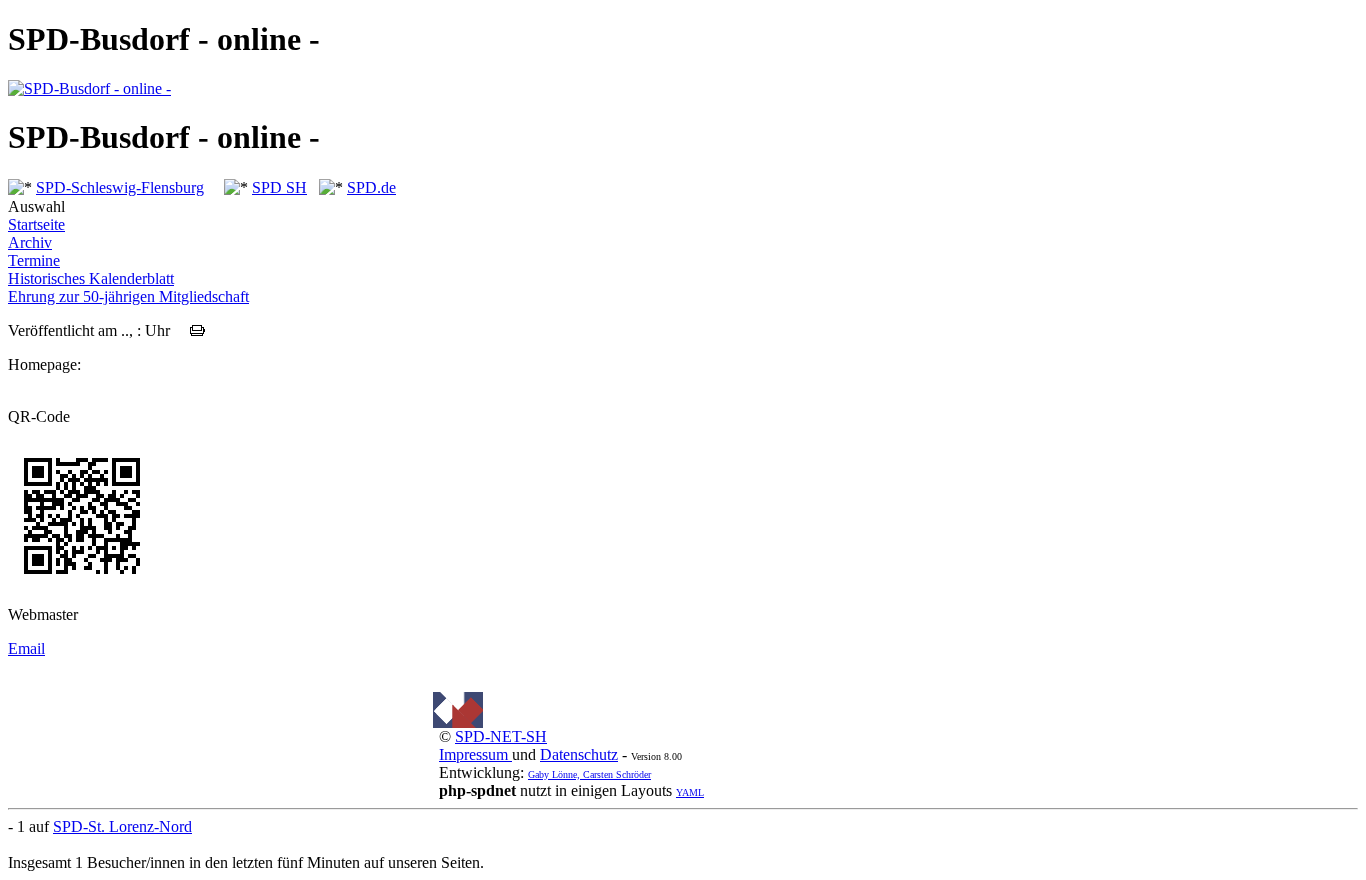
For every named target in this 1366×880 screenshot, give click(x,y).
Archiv (30, 242)
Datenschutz (579, 754)
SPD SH (279, 187)
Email (26, 648)
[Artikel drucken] (197, 330)
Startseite (36, 224)
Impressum (475, 754)
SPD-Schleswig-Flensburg (120, 187)
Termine (34, 260)
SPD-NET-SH (501, 736)
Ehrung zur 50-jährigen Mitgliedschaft (128, 296)
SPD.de (371, 187)
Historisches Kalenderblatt (91, 278)
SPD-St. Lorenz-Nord (122, 826)
